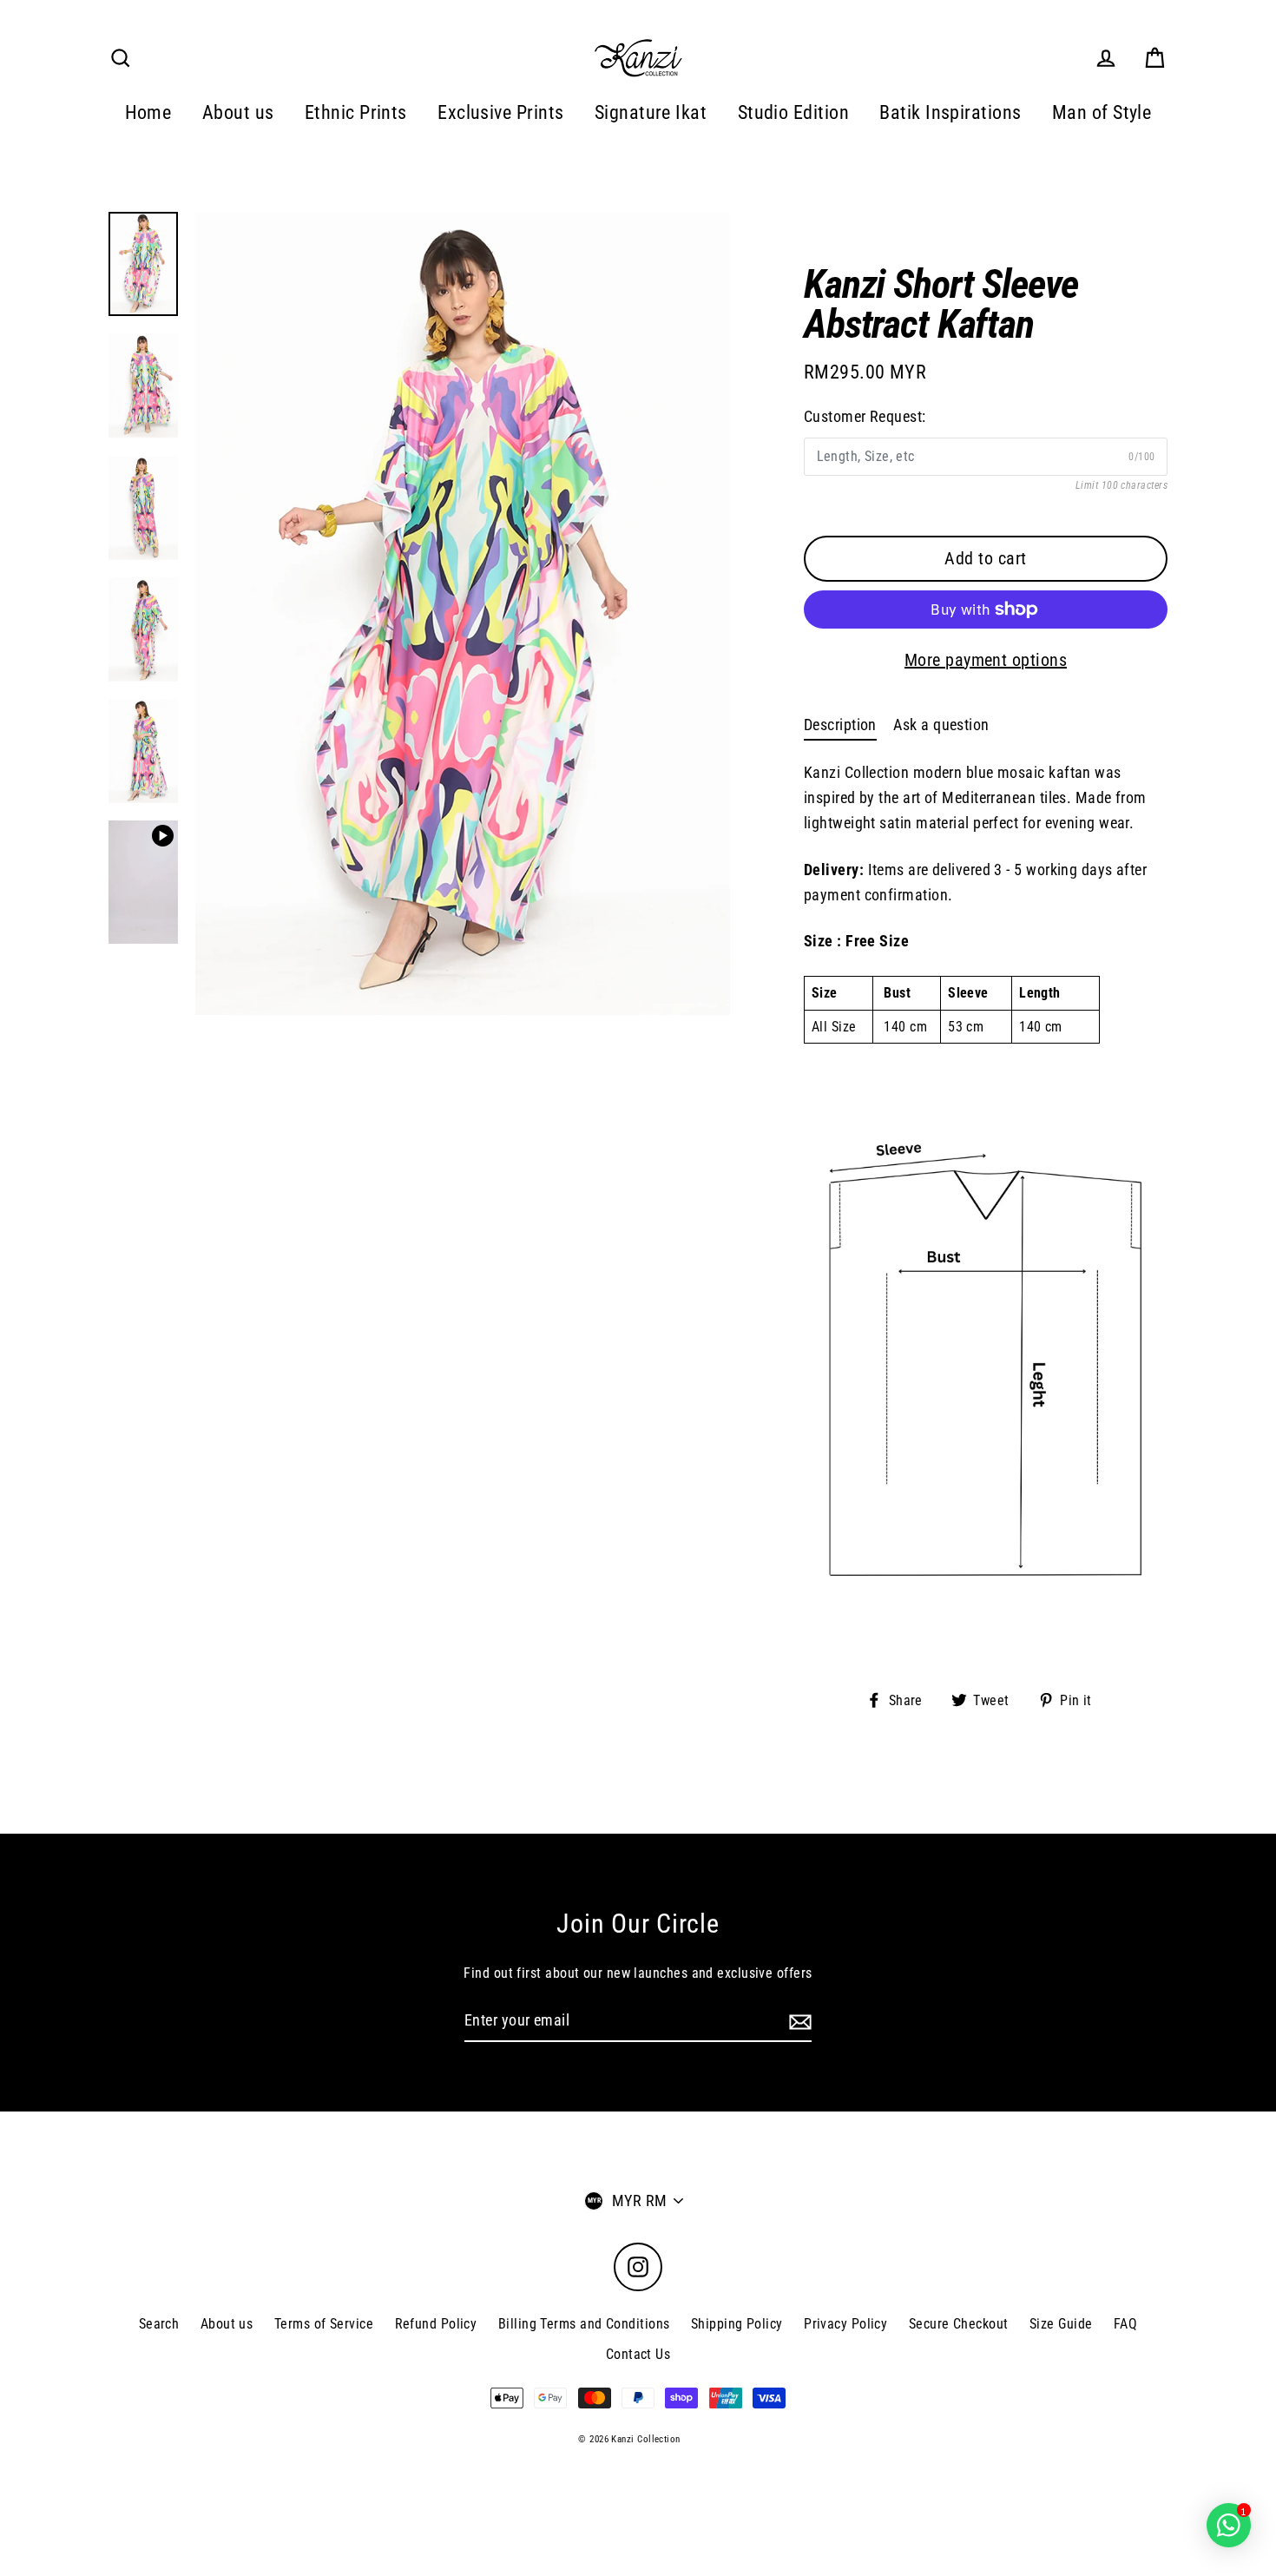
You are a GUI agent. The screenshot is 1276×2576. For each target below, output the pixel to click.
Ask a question (941, 725)
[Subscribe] (798, 2022)
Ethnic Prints (356, 112)
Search (159, 2324)
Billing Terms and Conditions (584, 2324)
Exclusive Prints (500, 112)
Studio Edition (793, 112)
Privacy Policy (845, 2324)
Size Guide (1061, 2324)
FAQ (1125, 2324)
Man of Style (1102, 112)
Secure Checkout (959, 2324)
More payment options (986, 660)
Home (148, 112)
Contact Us (638, 2354)
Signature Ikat (651, 112)
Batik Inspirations (950, 112)
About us (238, 112)
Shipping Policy (737, 2324)
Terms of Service (324, 2324)
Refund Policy (436, 2324)
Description (840, 725)
